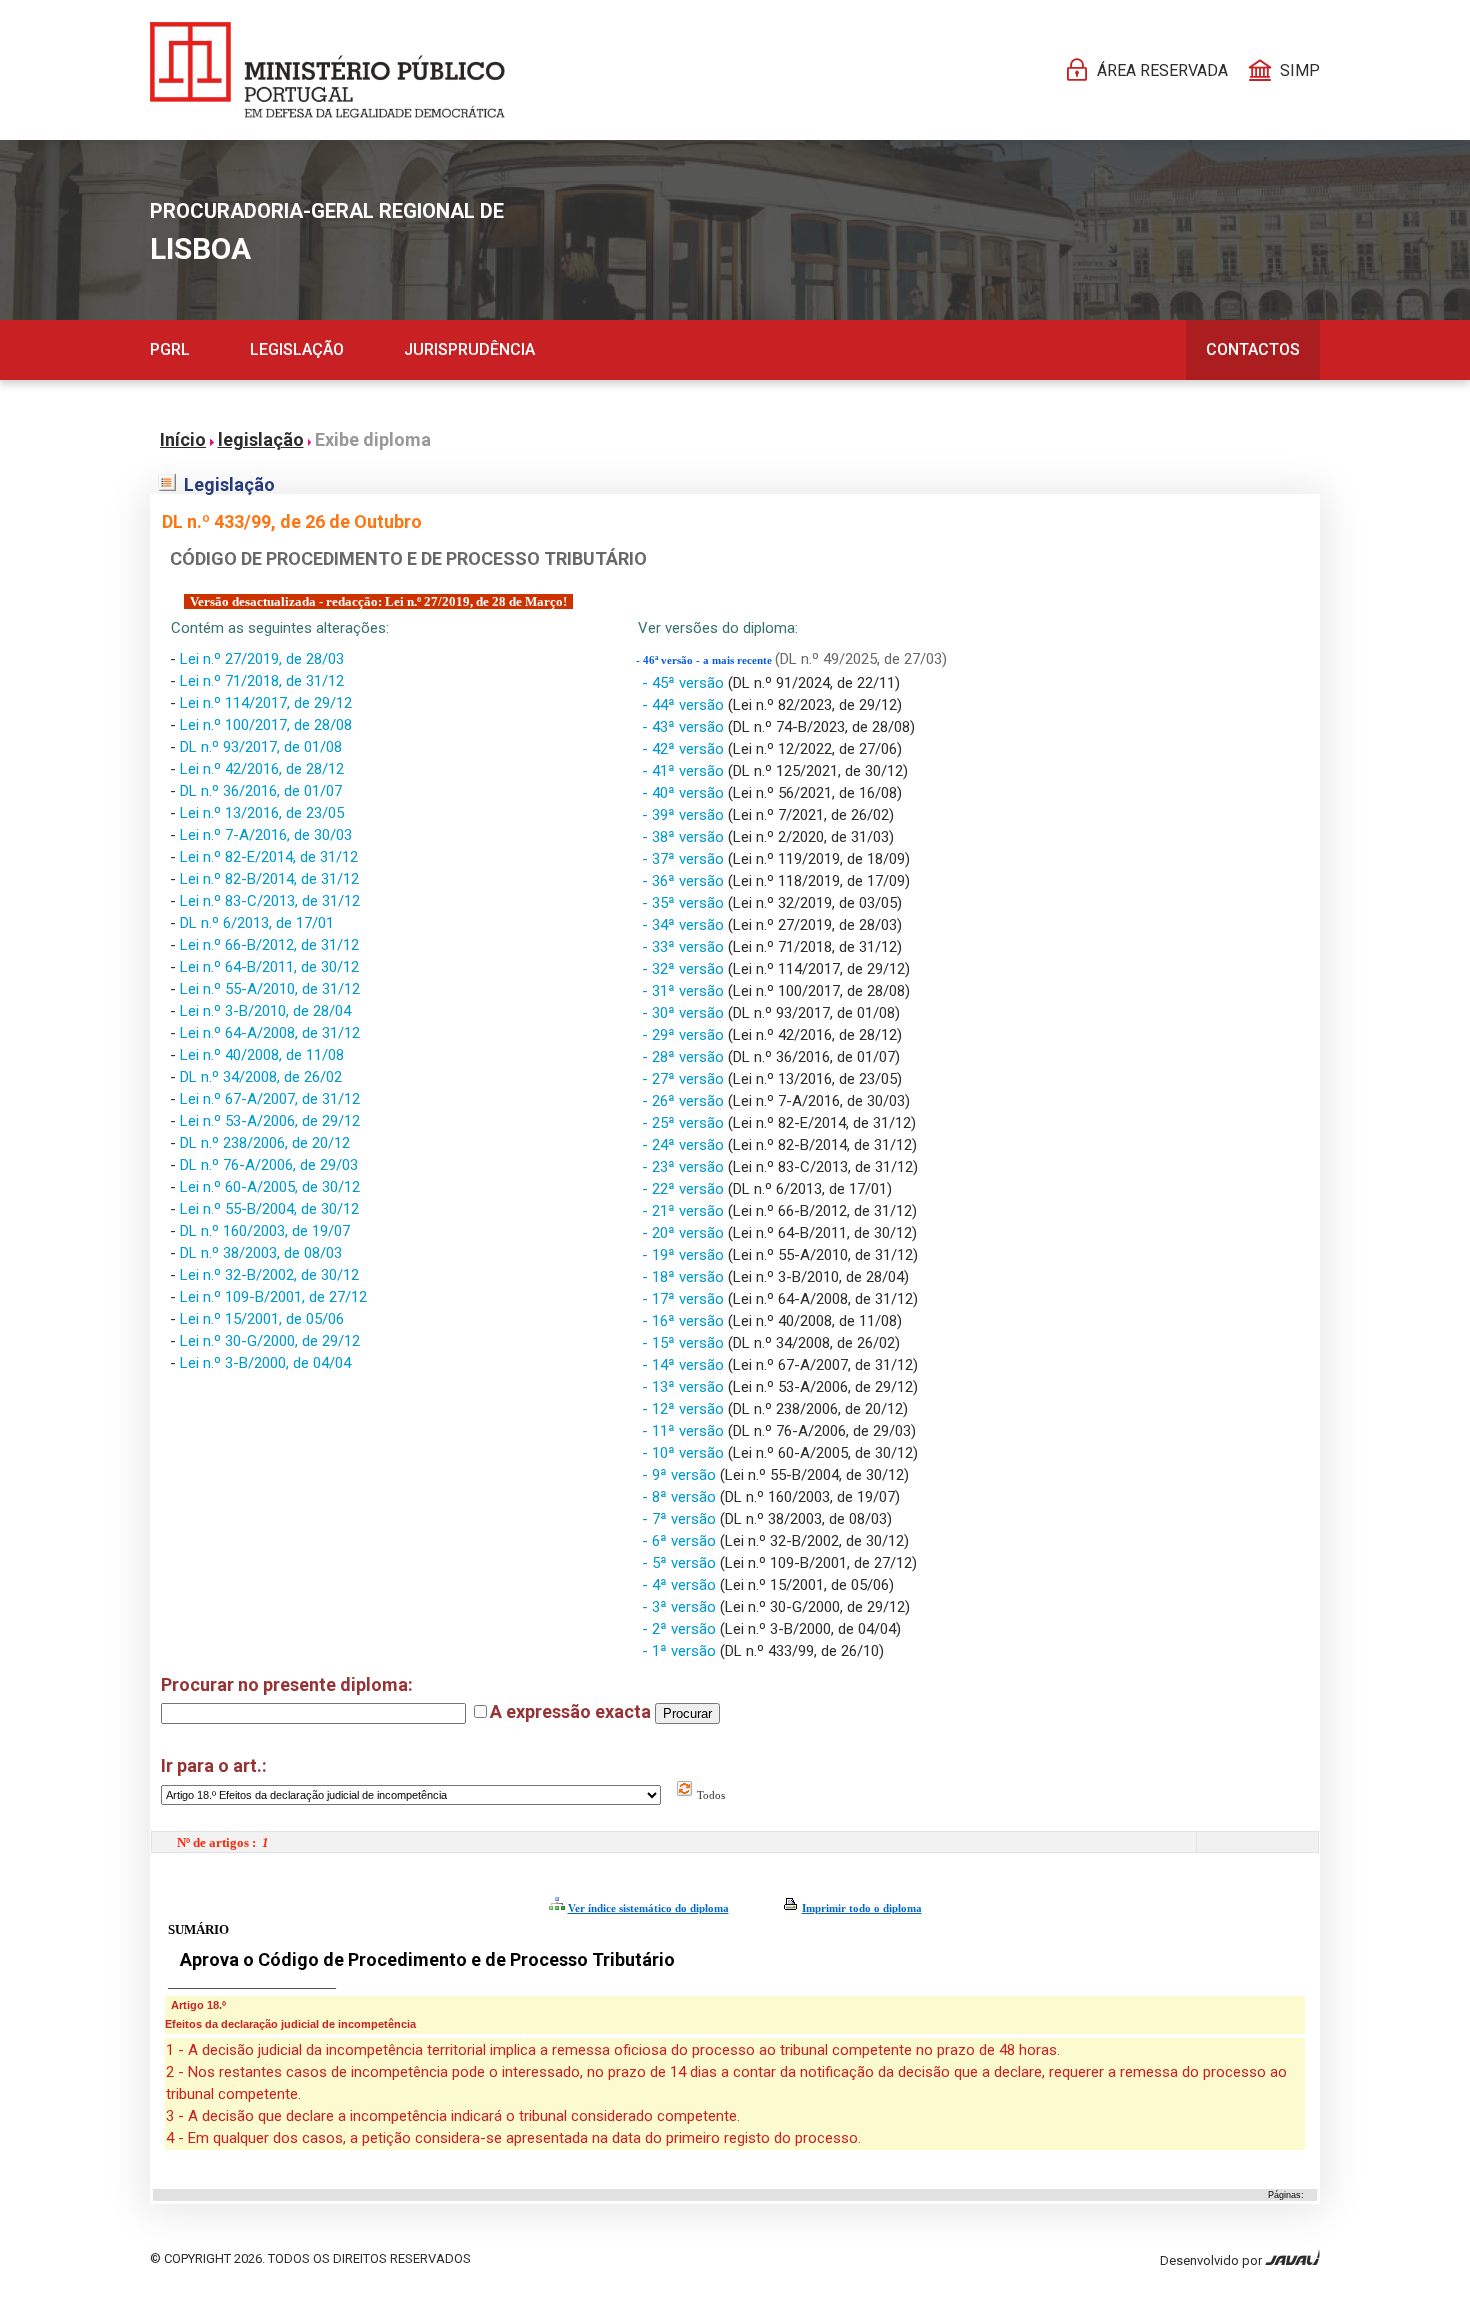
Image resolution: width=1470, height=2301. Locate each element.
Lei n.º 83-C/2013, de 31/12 (270, 901)
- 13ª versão (685, 1387)
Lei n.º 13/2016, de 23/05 (262, 813)
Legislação (297, 349)
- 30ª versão (685, 1013)
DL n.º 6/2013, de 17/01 (257, 923)
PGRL (170, 349)
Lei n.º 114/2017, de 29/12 (266, 703)
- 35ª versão (685, 903)
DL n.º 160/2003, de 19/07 (265, 1231)
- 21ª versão (685, 1211)
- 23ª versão (685, 1167)
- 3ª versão (681, 1607)
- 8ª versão (681, 1497)
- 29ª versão (685, 1035)
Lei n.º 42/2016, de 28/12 (262, 769)
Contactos (1253, 349)
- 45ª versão (685, 683)
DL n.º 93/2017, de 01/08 (261, 747)
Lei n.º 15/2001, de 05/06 (262, 1319)
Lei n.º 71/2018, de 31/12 (262, 681)
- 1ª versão (681, 1651)
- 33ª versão (685, 947)
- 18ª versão (685, 1277)
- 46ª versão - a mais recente (705, 660)
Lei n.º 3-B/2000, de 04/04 (265, 1363)
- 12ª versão (685, 1409)
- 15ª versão (685, 1343)
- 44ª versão (685, 705)
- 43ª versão (685, 727)
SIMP (1300, 70)
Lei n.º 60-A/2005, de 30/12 (270, 1187)
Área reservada (1162, 70)
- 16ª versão (685, 1321)
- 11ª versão (685, 1431)
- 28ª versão (685, 1057)
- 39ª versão (685, 815)
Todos (709, 1795)
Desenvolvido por (1212, 2260)
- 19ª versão (685, 1255)
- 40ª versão (685, 793)
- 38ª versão (685, 837)
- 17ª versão (685, 1299)
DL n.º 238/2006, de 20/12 (265, 1143)
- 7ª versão (681, 1519)
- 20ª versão (685, 1233)
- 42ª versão (685, 749)
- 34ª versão (685, 925)
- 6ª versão (681, 1541)
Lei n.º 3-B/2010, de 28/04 (265, 1011)
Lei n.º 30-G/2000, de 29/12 (270, 1341)
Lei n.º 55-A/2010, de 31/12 (270, 989)
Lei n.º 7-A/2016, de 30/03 (266, 835)
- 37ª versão (685, 859)
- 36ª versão (685, 881)
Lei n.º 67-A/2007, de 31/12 (270, 1099)
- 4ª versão (681, 1585)
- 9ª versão (681, 1475)
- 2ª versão (681, 1629)
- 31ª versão (685, 991)
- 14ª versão (685, 1365)
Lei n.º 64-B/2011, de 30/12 (269, 967)
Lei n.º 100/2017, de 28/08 (266, 725)
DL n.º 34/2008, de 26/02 (261, 1077)
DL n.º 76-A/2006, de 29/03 (269, 1165)
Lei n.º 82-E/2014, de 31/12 (269, 857)
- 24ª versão (685, 1145)
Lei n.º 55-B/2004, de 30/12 (269, 1209)
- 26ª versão (685, 1101)
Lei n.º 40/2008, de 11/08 (262, 1055)
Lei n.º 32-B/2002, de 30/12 (269, 1275)
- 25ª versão (685, 1123)
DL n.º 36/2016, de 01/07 (261, 791)
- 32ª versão (685, 969)
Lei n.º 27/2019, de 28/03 (262, 659)
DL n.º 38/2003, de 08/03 (261, 1253)
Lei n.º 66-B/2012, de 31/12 (269, 945)
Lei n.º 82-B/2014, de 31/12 (269, 879)
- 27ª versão (685, 1079)
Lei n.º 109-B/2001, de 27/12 (273, 1297)
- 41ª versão (685, 771)
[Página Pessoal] (327, 70)
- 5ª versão (681, 1563)
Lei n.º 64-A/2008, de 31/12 (270, 1033)
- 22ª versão (685, 1189)
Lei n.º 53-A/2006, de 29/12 (270, 1121)
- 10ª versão (685, 1453)
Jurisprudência (469, 349)
